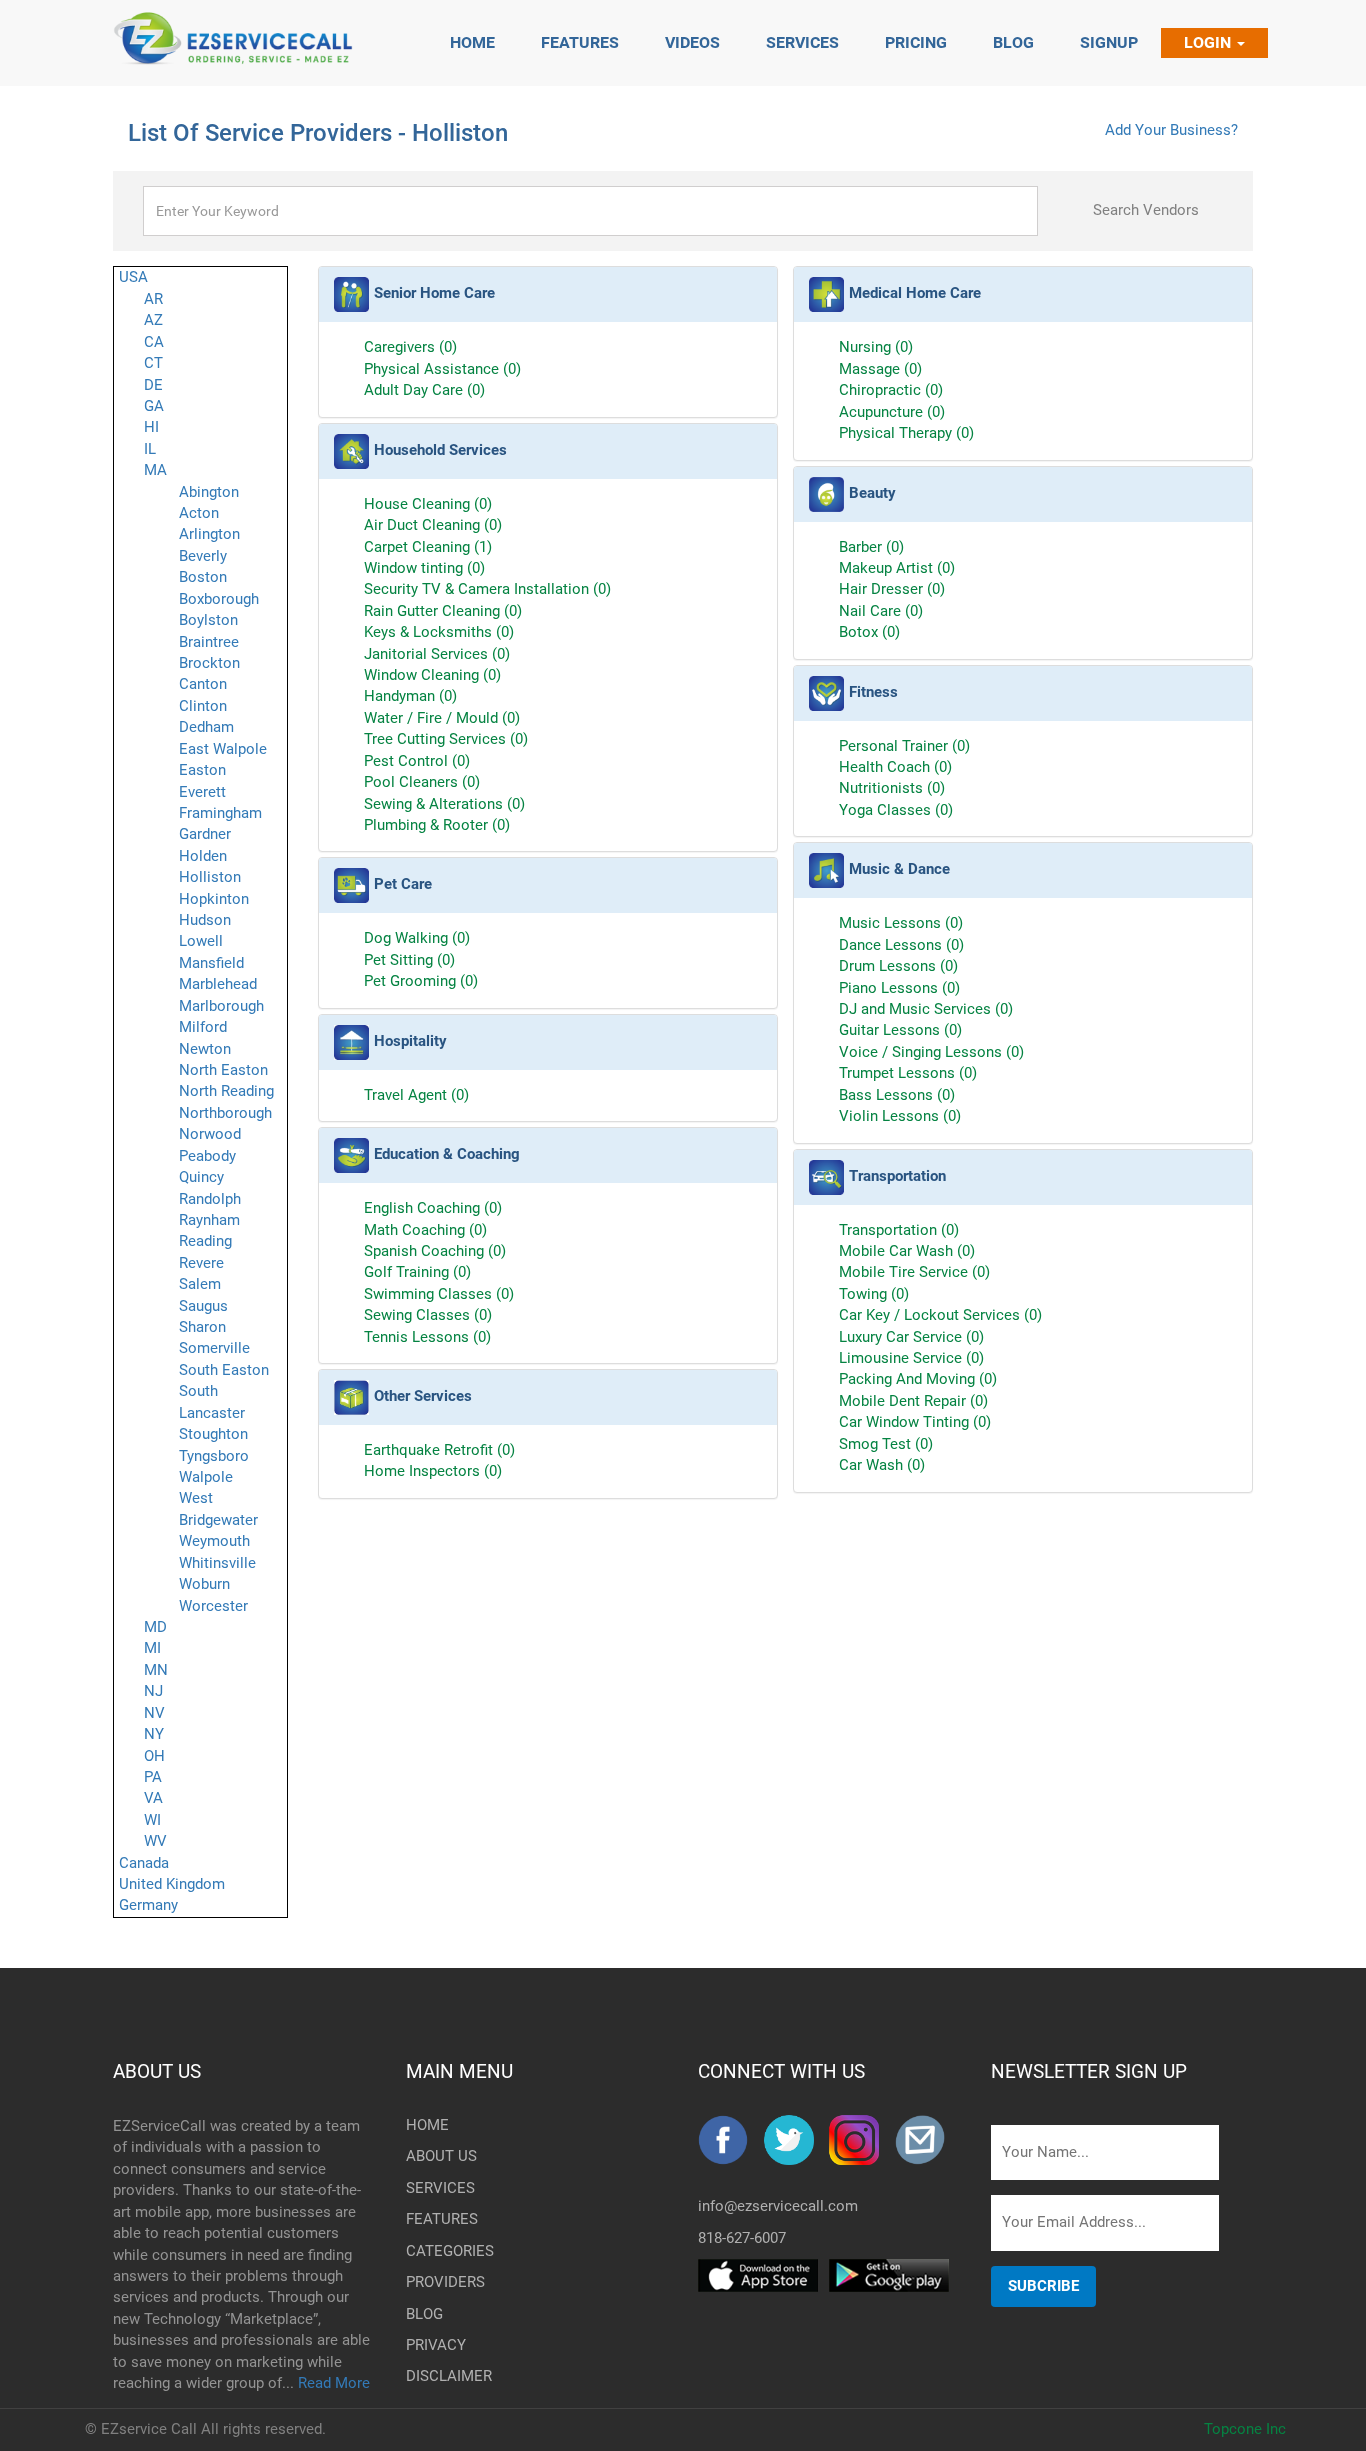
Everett (202, 792)
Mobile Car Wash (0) (907, 1251)
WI (152, 1820)
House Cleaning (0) (428, 504)
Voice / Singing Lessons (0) (931, 1052)
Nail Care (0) (881, 611)
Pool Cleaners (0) (422, 782)
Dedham (206, 727)
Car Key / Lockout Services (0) (940, 1315)
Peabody (207, 1156)
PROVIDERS (439, 2282)
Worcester (213, 1606)
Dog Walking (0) (417, 938)
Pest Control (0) (417, 761)
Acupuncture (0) (892, 412)
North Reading (226, 1091)
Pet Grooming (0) (421, 981)
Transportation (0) (899, 1230)
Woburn (204, 1584)
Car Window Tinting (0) (915, 1422)
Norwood (210, 1134)
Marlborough (221, 1006)
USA (133, 277)
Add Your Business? (1171, 130)
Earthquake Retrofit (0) (439, 1450)
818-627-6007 (742, 2238)
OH (154, 1756)
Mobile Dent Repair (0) (913, 1401)
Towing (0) (874, 1294)
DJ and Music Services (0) (926, 1009)
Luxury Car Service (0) (911, 1337)
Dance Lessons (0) (901, 945)
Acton (199, 513)
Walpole (206, 1477)
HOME (427, 2125)
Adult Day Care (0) (424, 390)
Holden (203, 856)
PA (153, 1777)
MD (155, 1627)
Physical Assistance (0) (442, 369)
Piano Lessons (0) (899, 988)
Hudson (205, 920)
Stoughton (213, 1434)
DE (153, 385)
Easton (202, 770)
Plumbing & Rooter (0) (437, 825)
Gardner (205, 834)
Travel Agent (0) (416, 1095)
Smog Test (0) (886, 1444)
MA (155, 470)
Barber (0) (871, 547)
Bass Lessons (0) (897, 1095)
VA (153, 1798)
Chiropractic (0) (891, 390)
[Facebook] (731, 2140)
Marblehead (218, 984)
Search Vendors (1146, 210)
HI (151, 427)
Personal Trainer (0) (904, 746)
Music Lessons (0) (901, 923)
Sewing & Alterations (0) (444, 804)
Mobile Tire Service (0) (914, 1272)
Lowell (201, 941)
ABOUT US (157, 2071)
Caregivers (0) (410, 347)
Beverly (203, 556)
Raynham (209, 1220)
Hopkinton (214, 899)
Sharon (202, 1327)
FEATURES (439, 2219)
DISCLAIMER (439, 2376)
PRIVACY (436, 2345)
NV (154, 1713)
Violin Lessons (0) (900, 1116)
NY (154, 1734)
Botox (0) (869, 632)
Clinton (203, 706)
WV (155, 1841)
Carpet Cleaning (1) (428, 547)
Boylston (208, 620)
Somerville (214, 1348)
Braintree (209, 642)
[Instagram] (862, 2140)
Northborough (225, 1113)
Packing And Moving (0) (918, 1379)
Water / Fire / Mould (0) (442, 718)
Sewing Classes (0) (428, 1315)
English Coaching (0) (433, 1208)
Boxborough (219, 599)
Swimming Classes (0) (439, 1294)
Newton (205, 1049)
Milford (203, 1027)
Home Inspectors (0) (433, 1471)
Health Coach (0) (895, 767)
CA (154, 342)
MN (156, 1670)
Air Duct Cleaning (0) (433, 525)
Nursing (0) (876, 347)
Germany (148, 1905)
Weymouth (214, 1541)
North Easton (223, 1070)
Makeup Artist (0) (897, 568)
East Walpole (223, 749)
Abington (209, 492)
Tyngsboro (214, 1456)
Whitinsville (217, 1563)
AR (153, 299)
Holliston (210, 877)
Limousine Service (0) (911, 1358)
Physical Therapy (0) (906, 433)
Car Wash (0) (882, 1465)
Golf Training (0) (417, 1272)
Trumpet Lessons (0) (908, 1073)
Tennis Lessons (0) (427, 1337)
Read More (334, 2383)
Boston (203, 577)
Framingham (220, 813)
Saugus (203, 1306)
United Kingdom (172, 1884)
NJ (153, 1691)
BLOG (424, 2314)
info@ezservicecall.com (778, 2206)
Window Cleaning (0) (432, 675)
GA (154, 406)
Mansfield (211, 963)
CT (153, 363)
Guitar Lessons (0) (900, 1030)
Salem (200, 1284)
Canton (203, 684)
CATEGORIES (439, 2251)
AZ (153, 320)
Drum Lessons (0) (898, 966)
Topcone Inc (1245, 2429)
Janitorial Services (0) (437, 654)
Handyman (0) (410, 696)
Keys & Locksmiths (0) (439, 632)
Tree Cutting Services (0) (446, 739)
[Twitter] (797, 2140)
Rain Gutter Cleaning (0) (443, 611)
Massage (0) (880, 369)
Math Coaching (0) (425, 1230)
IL (150, 449)
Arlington (209, 534)
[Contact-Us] (928, 2140)
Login (1209, 42)
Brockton (209, 663)
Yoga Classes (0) (896, 810)
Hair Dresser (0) (892, 589)
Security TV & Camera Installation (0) (487, 589)
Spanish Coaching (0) (435, 1251)
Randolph (210, 1199)
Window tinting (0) (424, 568)
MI (152, 1648)
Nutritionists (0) (892, 788)
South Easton (224, 1370)
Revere (201, 1263)
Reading (205, 1241)
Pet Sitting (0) (409, 960)
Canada (144, 1863)
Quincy (201, 1177)
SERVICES (439, 2188)
